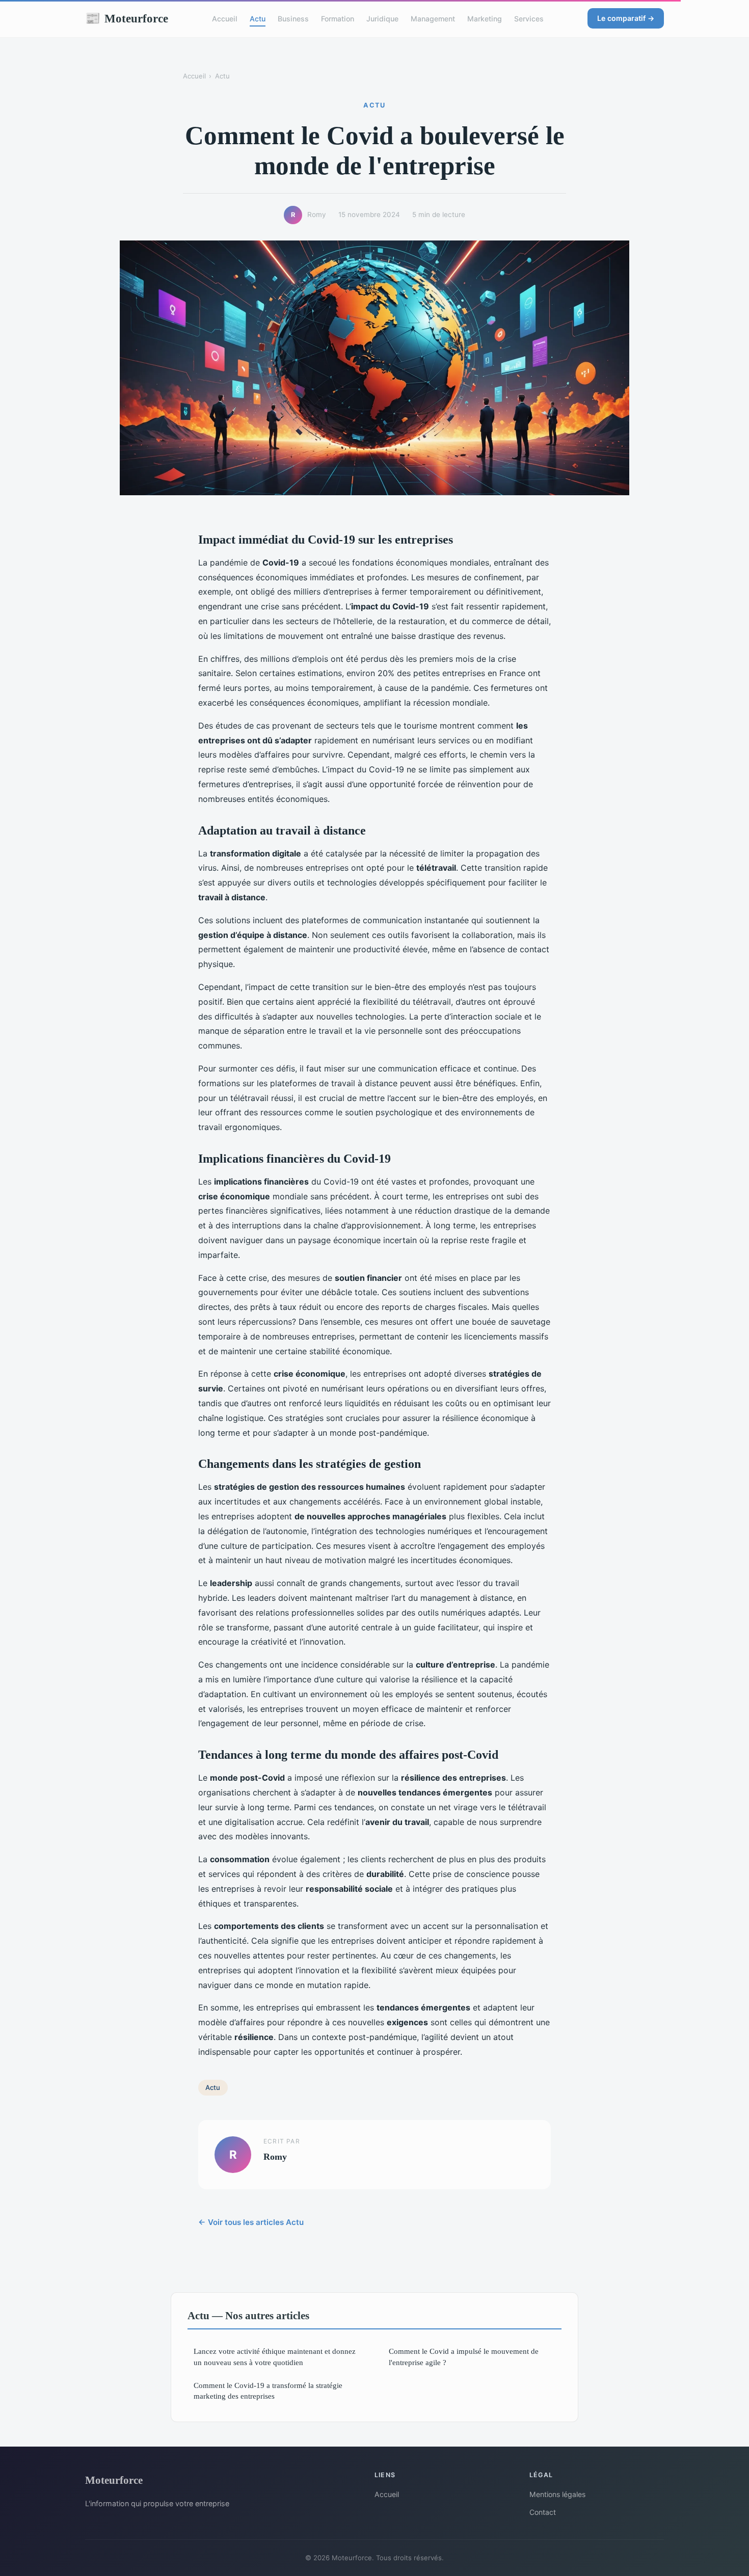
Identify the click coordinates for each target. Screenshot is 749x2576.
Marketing (485, 19)
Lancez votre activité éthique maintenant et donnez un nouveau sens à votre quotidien (275, 2356)
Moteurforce (127, 18)
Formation (338, 19)
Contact (543, 2512)
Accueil (225, 19)
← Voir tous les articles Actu (251, 2222)
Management (433, 19)
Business (293, 19)
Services (529, 19)
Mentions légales (557, 2494)
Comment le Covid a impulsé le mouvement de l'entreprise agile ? (464, 2356)
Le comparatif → (626, 18)
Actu (258, 19)
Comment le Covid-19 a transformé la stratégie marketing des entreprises (268, 2391)
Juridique (382, 19)
